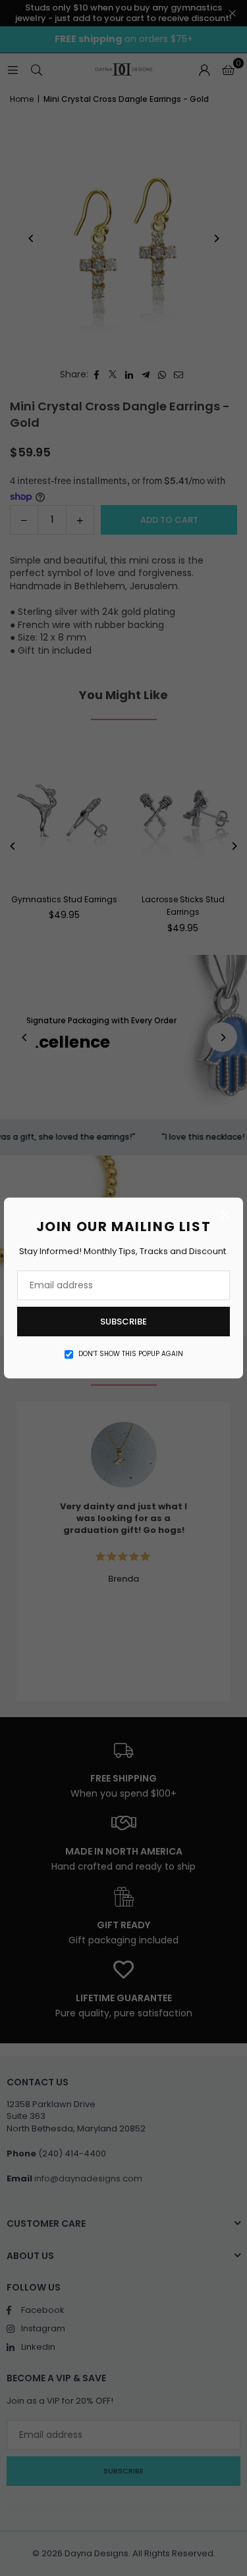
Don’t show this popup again (131, 1354)
